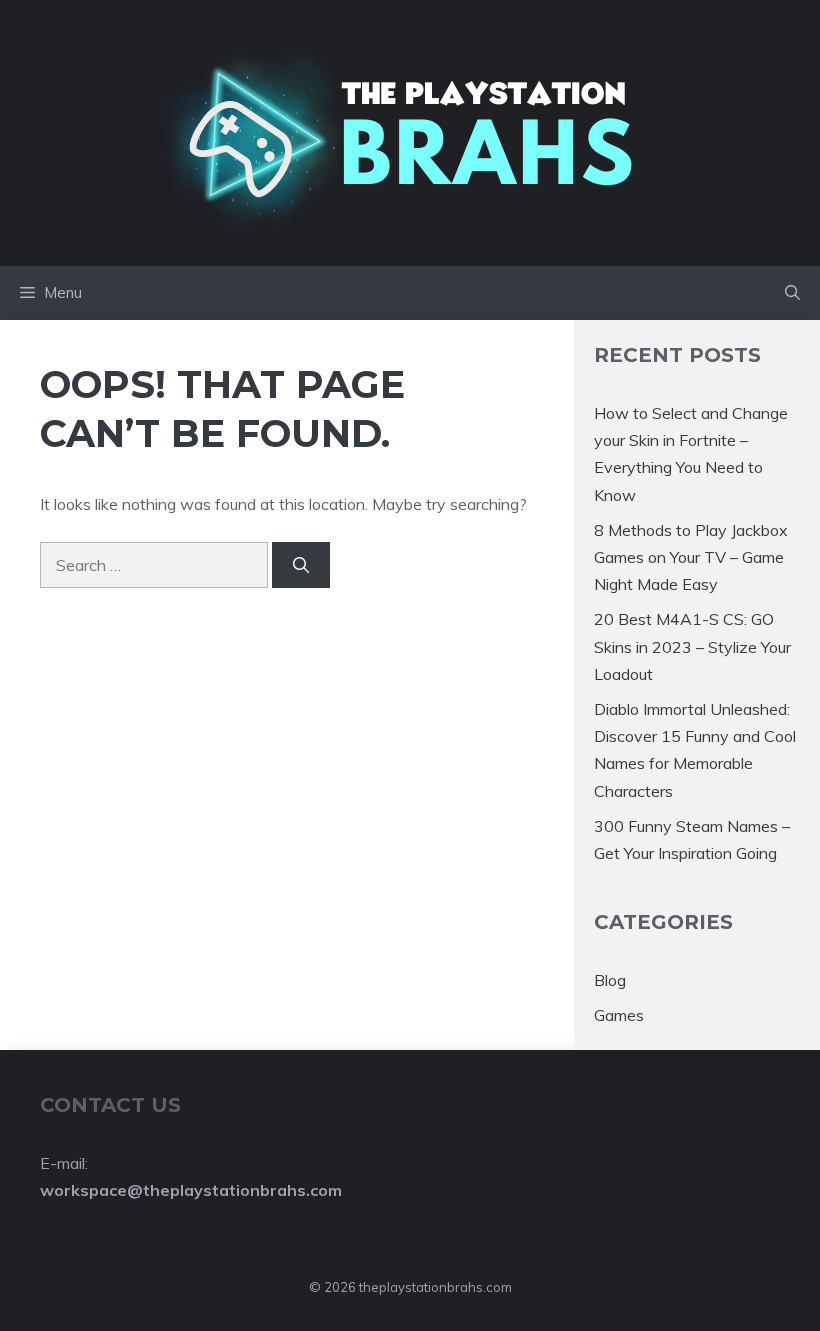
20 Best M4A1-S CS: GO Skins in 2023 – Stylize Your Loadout (692, 646)
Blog (610, 980)
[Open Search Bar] (792, 293)
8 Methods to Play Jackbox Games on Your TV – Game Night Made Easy (691, 557)
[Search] (301, 565)
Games (619, 1015)
